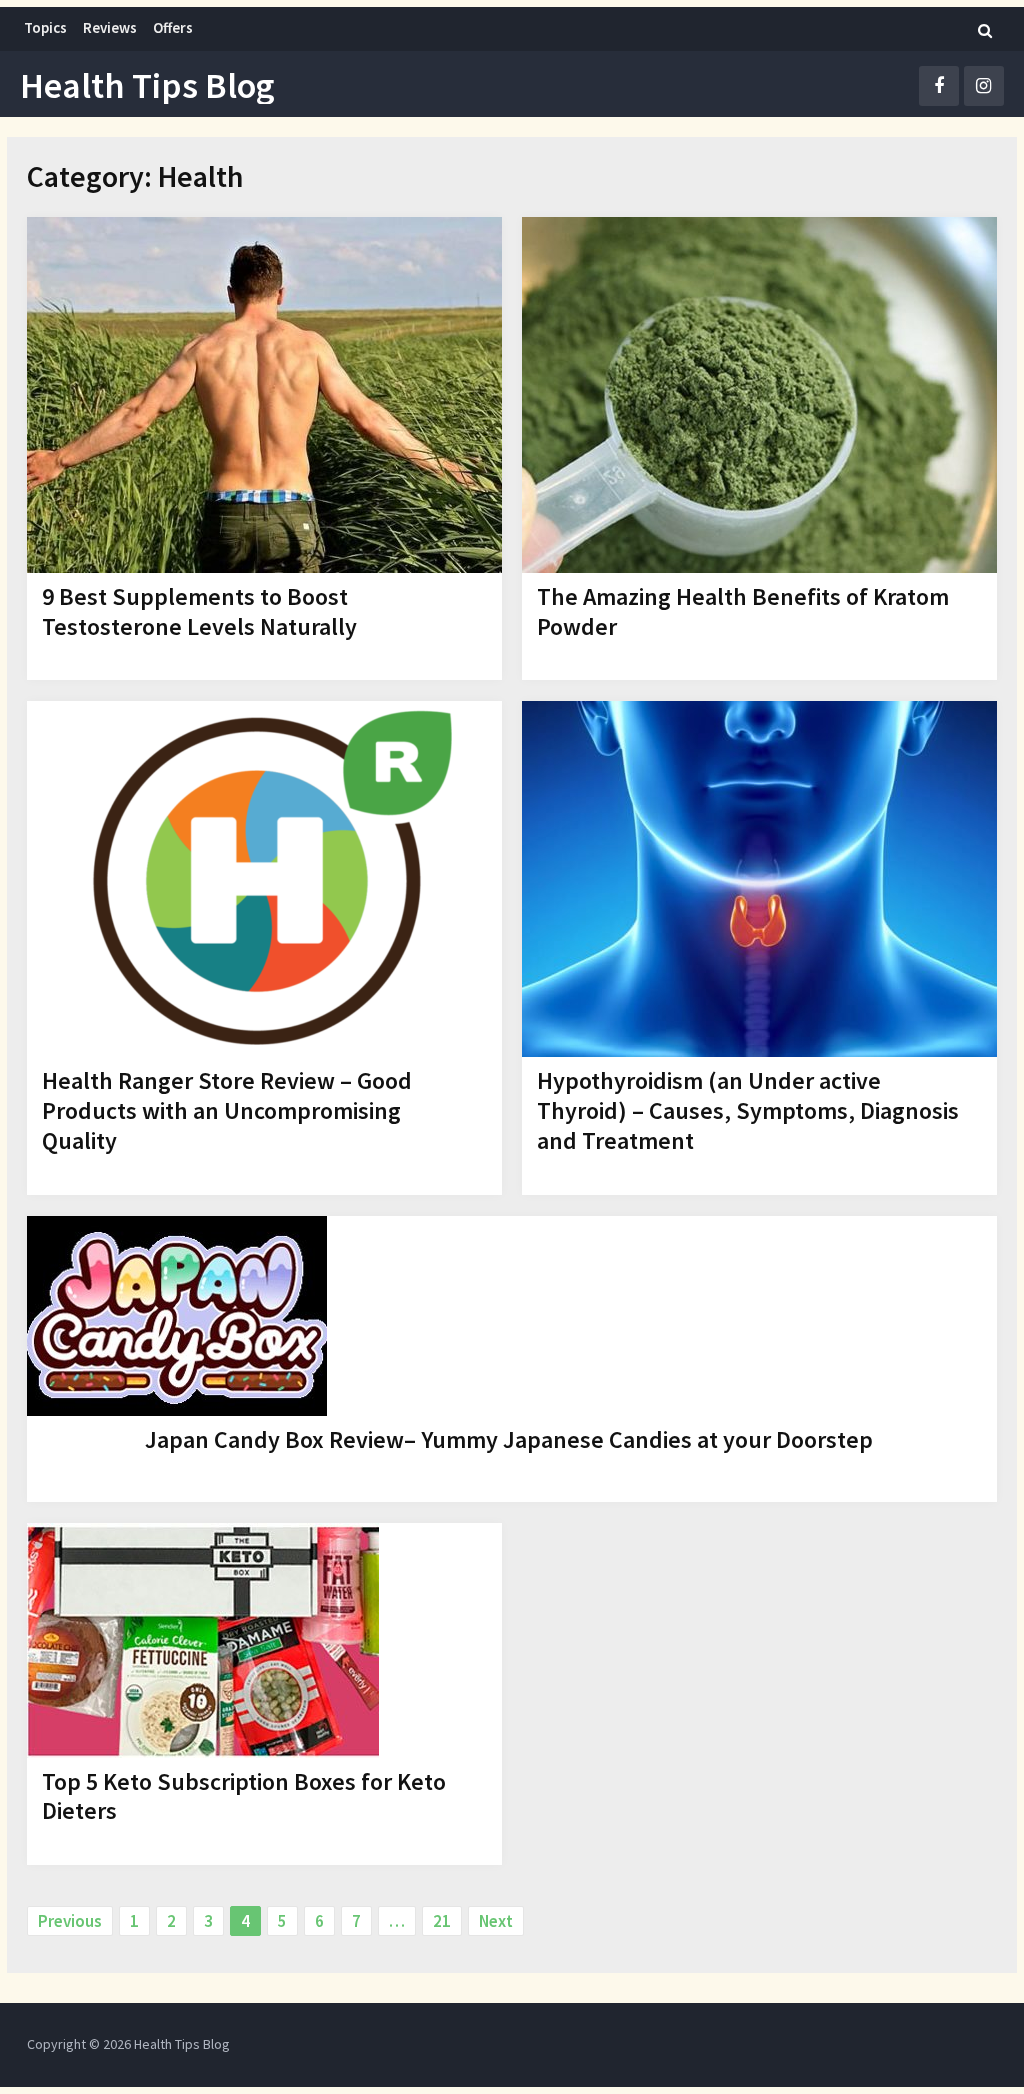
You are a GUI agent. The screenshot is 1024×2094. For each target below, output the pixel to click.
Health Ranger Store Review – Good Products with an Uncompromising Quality (227, 1110)
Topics (45, 27)
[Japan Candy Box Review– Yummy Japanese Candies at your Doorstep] (177, 1316)
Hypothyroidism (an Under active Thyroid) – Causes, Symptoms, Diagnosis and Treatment (748, 1110)
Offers (173, 27)
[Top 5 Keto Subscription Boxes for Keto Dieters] (203, 1640)
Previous (70, 1921)
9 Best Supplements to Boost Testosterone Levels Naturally (199, 611)
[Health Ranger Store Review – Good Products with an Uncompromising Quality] (264, 879)
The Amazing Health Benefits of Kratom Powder (743, 611)
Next (496, 1921)
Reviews (110, 27)
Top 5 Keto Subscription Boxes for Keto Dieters (244, 1796)
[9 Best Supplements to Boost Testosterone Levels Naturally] (264, 395)
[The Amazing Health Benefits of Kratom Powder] (759, 395)
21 (442, 1921)
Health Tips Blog (147, 86)
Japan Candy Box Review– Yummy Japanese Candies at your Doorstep (509, 1439)
